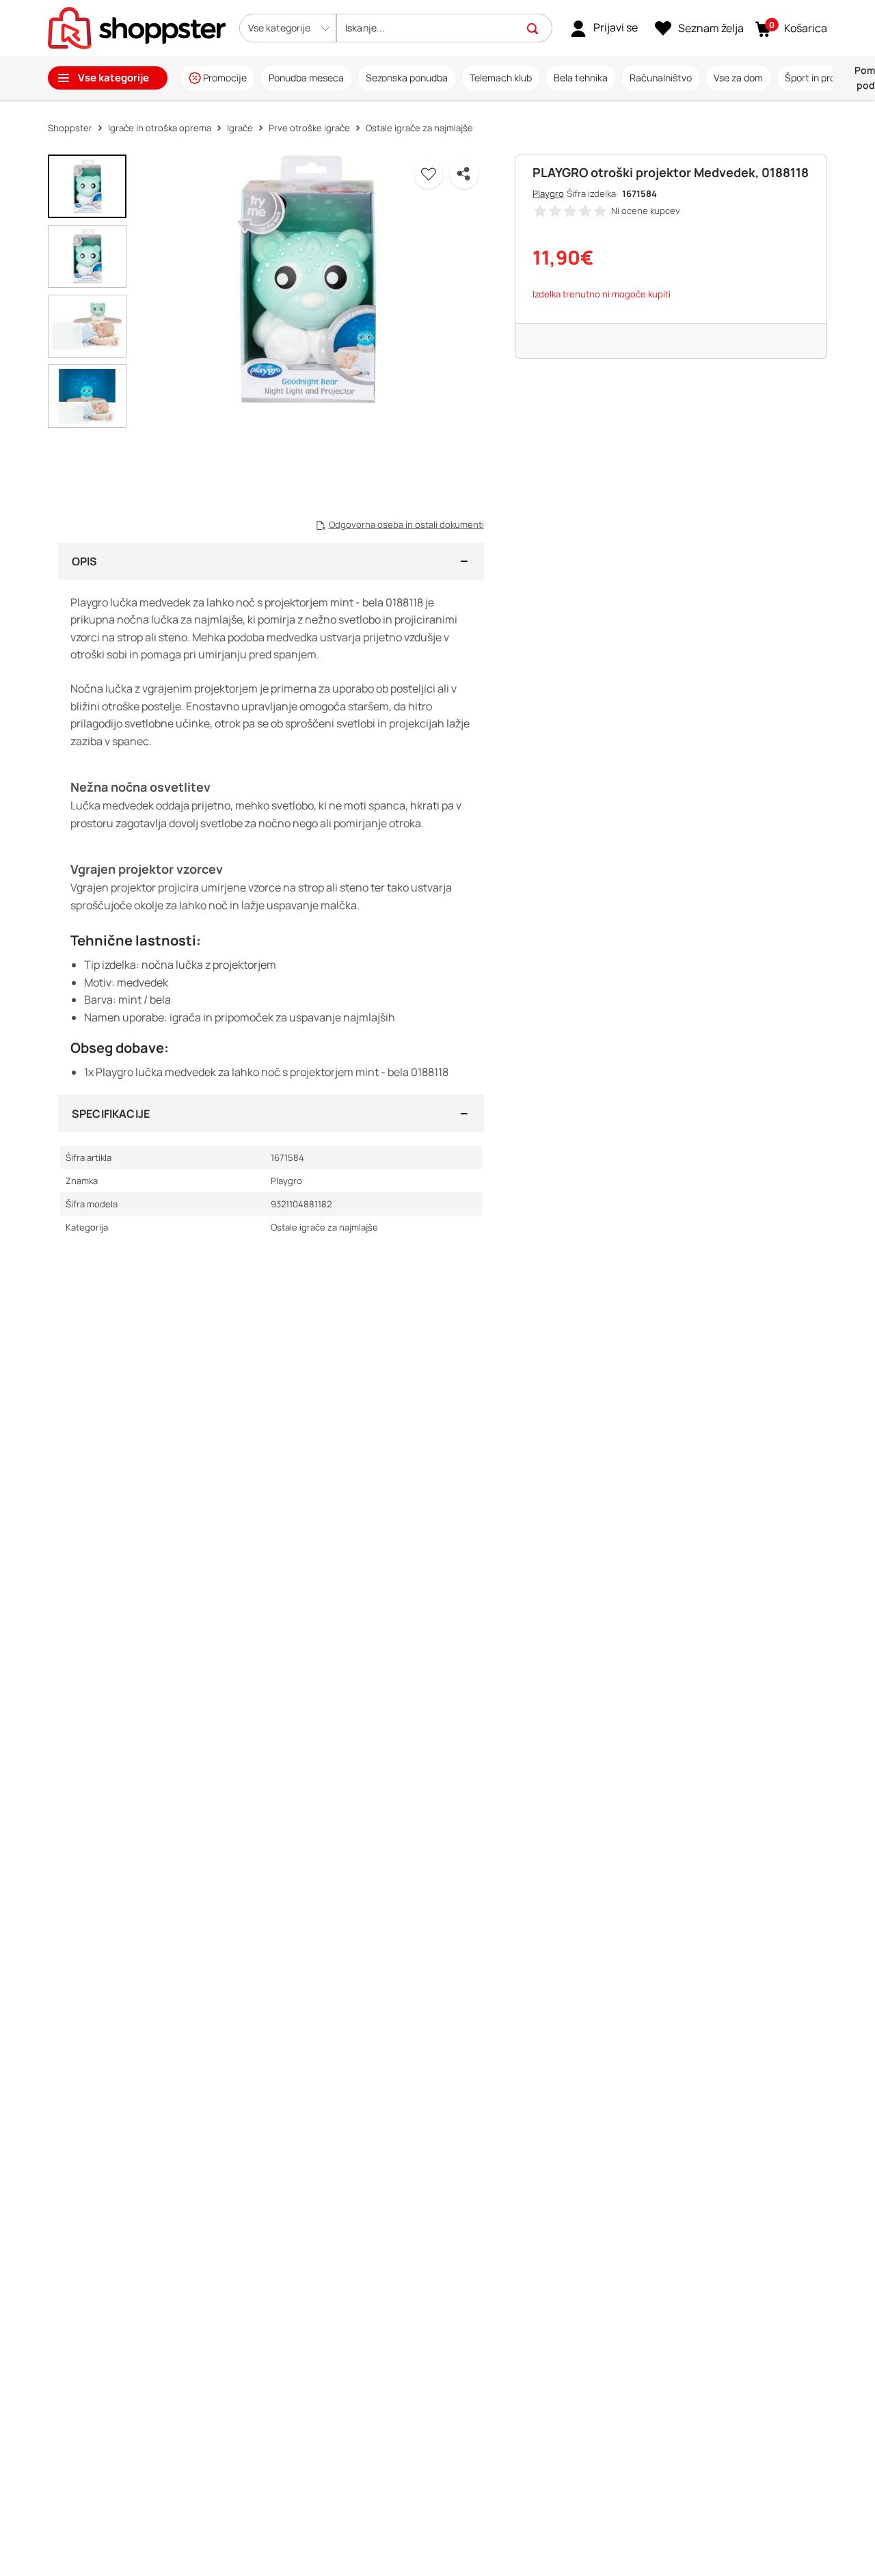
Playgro (548, 193)
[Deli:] (464, 174)
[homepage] (137, 27)
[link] (604, 28)
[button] (288, 28)
